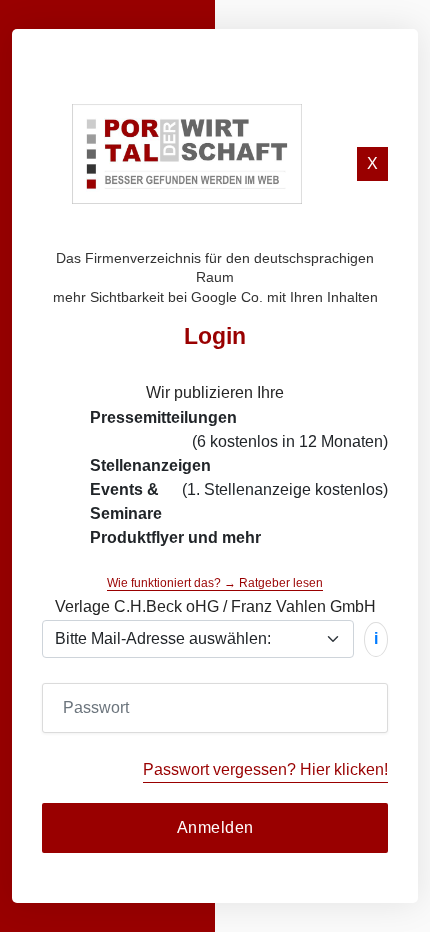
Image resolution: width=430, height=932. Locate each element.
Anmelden (215, 827)
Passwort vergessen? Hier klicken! (265, 769)
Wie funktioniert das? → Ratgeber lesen (215, 583)
